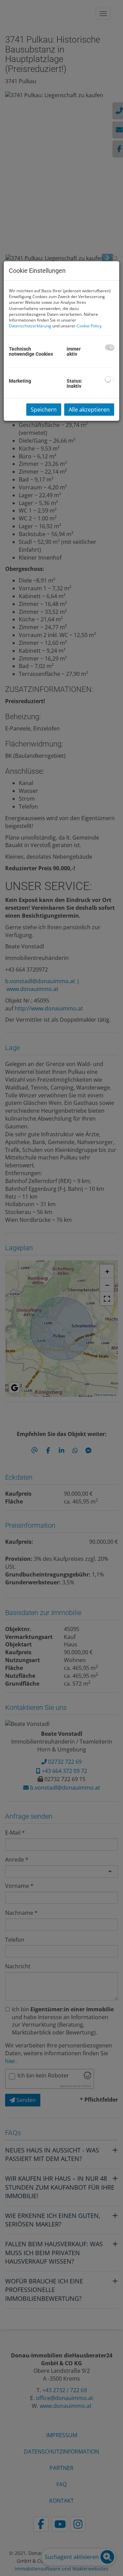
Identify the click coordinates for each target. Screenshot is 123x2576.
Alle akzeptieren (89, 410)
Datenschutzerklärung (30, 326)
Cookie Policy (89, 326)
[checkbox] (110, 347)
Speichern (44, 410)
